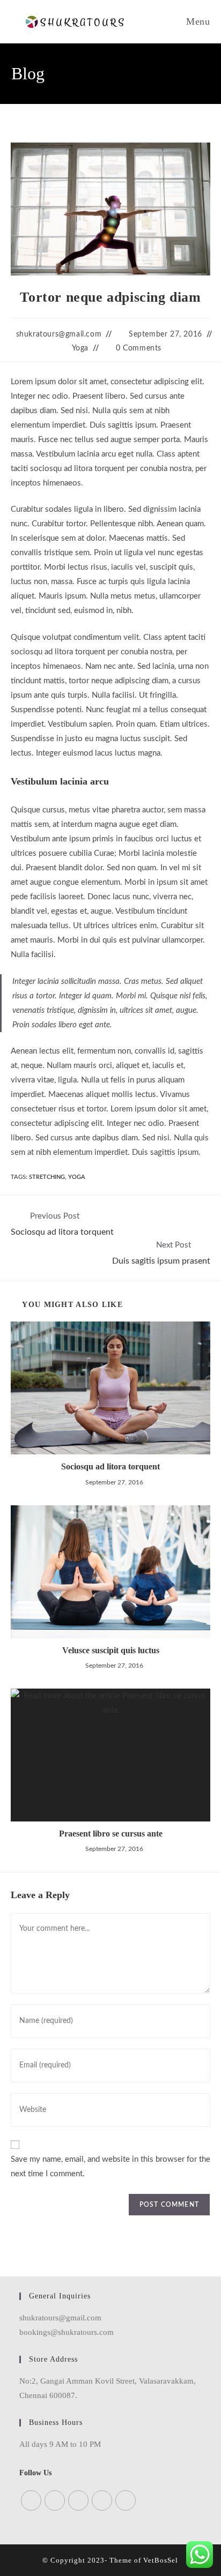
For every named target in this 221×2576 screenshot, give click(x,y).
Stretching (47, 1177)
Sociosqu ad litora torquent (110, 1466)
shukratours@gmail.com (59, 334)
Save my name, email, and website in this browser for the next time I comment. (110, 2167)
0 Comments (139, 348)
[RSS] (126, 2500)
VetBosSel (161, 2560)
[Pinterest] (102, 2500)
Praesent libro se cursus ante (111, 1834)
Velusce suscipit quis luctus (111, 1650)
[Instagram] (78, 2500)
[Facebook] (55, 2500)
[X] (31, 2500)
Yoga (80, 348)
